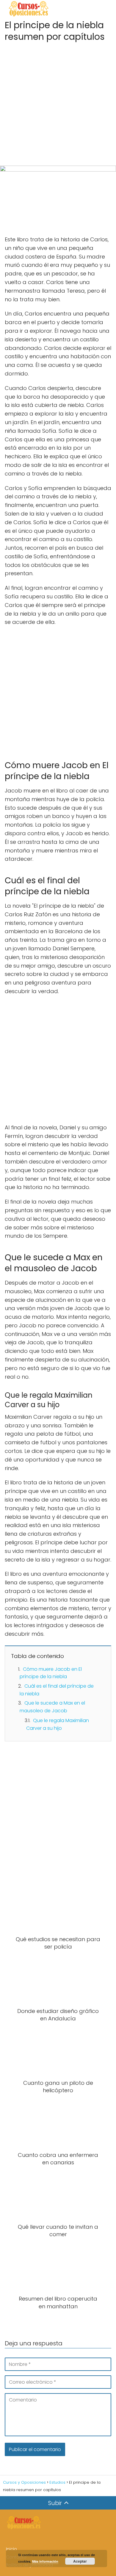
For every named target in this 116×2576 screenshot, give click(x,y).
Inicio (11, 2549)
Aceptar (80, 2561)
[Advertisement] (58, 102)
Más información (45, 2561)
